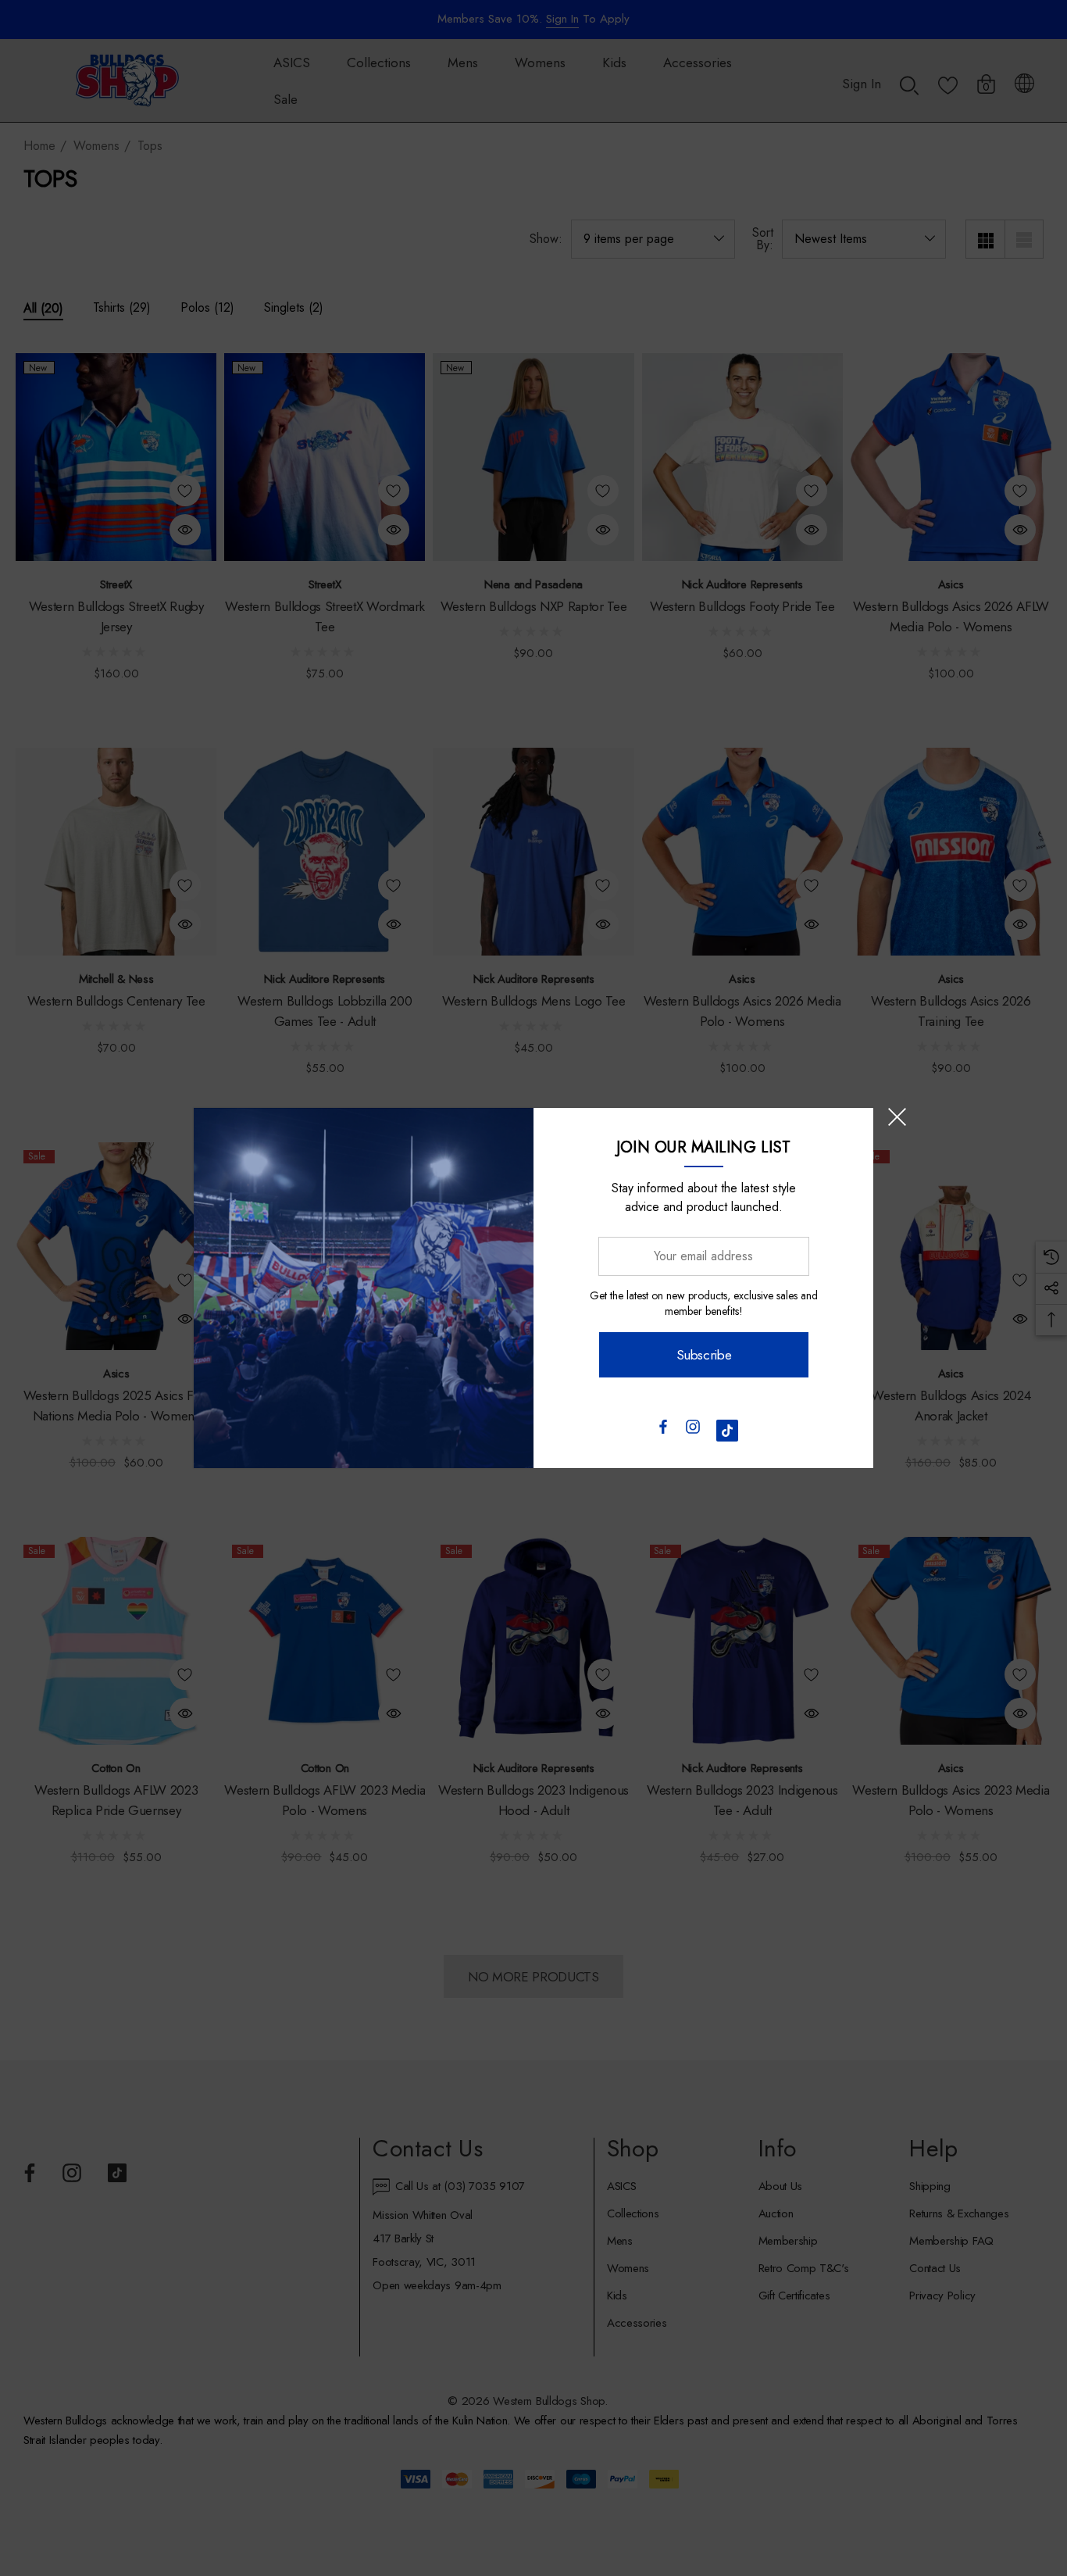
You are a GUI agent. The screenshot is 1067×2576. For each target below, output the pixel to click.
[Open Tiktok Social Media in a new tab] (727, 1431)
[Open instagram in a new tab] (693, 1431)
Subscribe (703, 1355)
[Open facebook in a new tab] (662, 1431)
